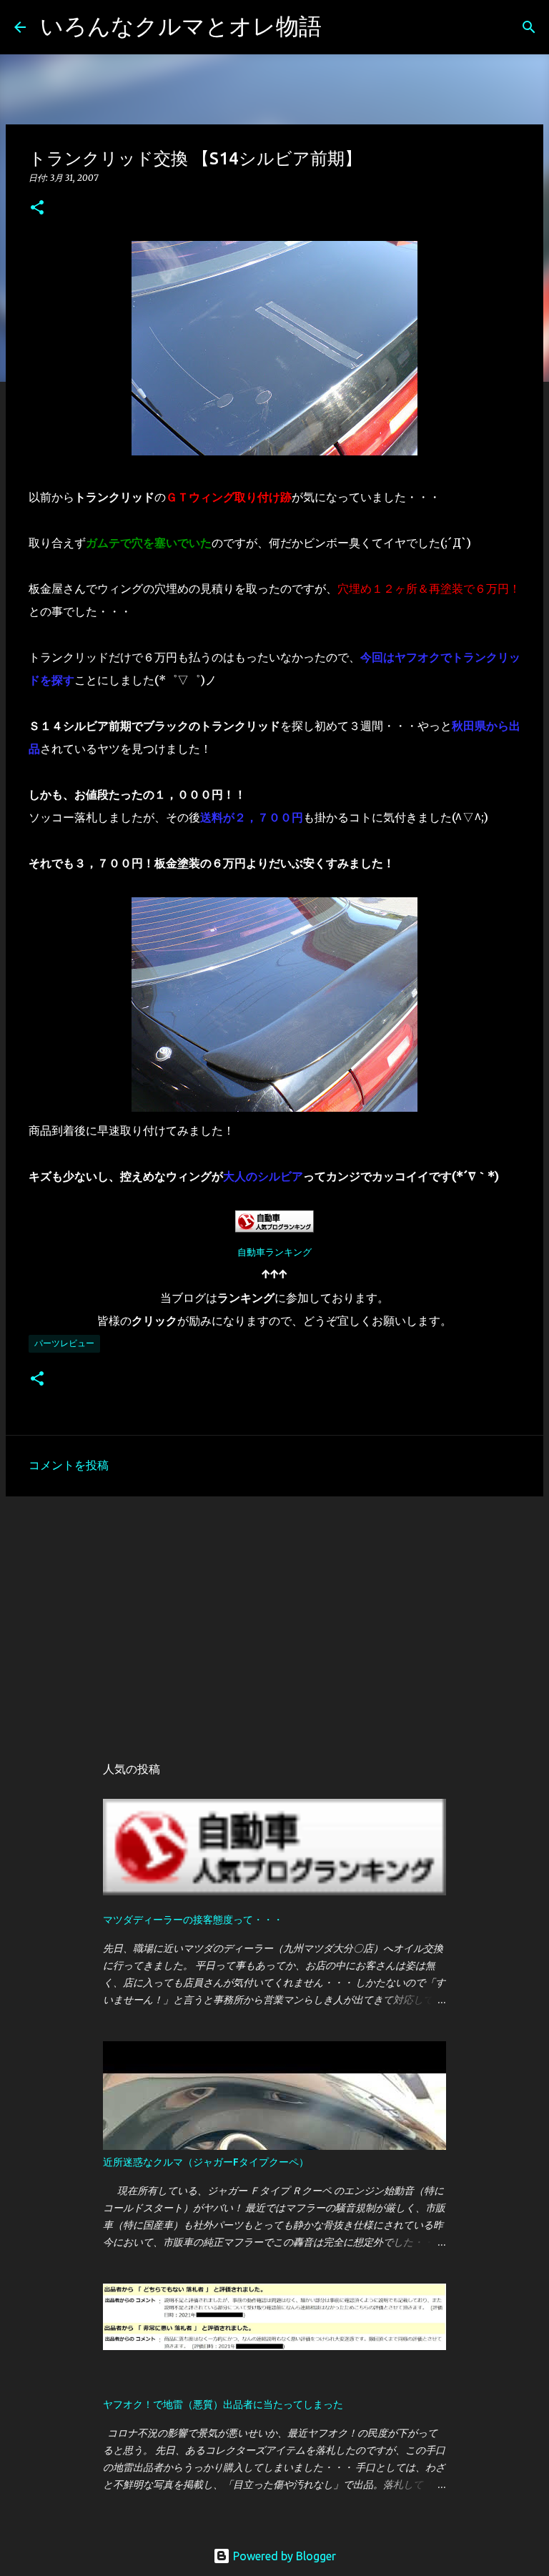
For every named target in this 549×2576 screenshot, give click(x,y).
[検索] (342, 27)
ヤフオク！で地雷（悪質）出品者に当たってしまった (223, 2404)
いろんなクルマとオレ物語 (181, 26)
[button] (37, 208)
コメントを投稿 (69, 1465)
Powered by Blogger (283, 2556)
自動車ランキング (274, 1252)
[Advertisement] (274, 1618)
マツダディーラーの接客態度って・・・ (193, 1920)
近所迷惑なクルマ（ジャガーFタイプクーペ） (206, 2162)
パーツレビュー (64, 1343)
